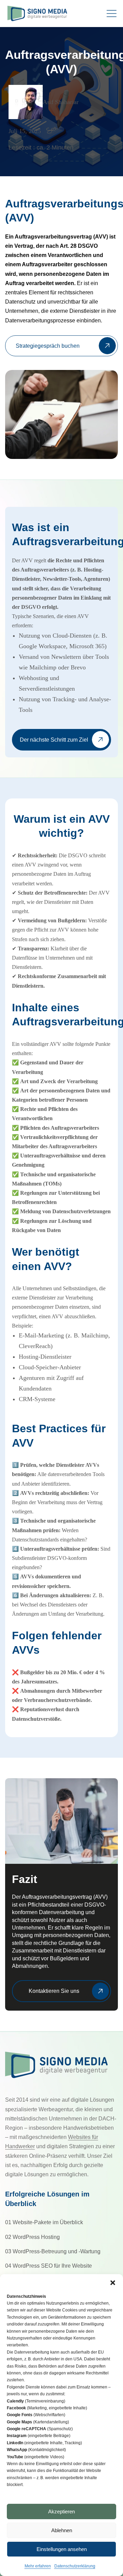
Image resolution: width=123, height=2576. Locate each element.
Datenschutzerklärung (75, 2566)
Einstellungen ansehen (62, 2549)
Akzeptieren (61, 2511)
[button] (113, 2283)
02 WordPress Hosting (32, 2237)
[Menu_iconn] (113, 14)
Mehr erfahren (38, 2566)
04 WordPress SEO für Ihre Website (49, 2266)
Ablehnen (62, 2530)
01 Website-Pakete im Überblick (44, 2222)
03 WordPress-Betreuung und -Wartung (53, 2251)
